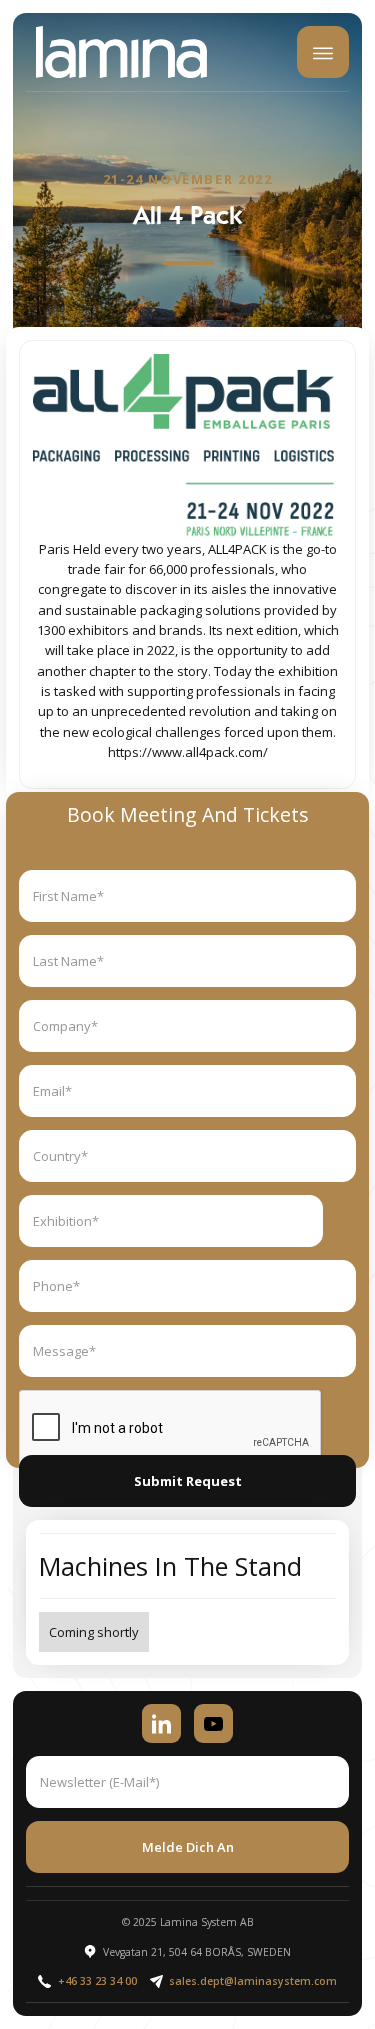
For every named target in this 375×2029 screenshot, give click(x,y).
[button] (323, 52)
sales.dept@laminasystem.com (253, 1981)
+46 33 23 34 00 (97, 1981)
